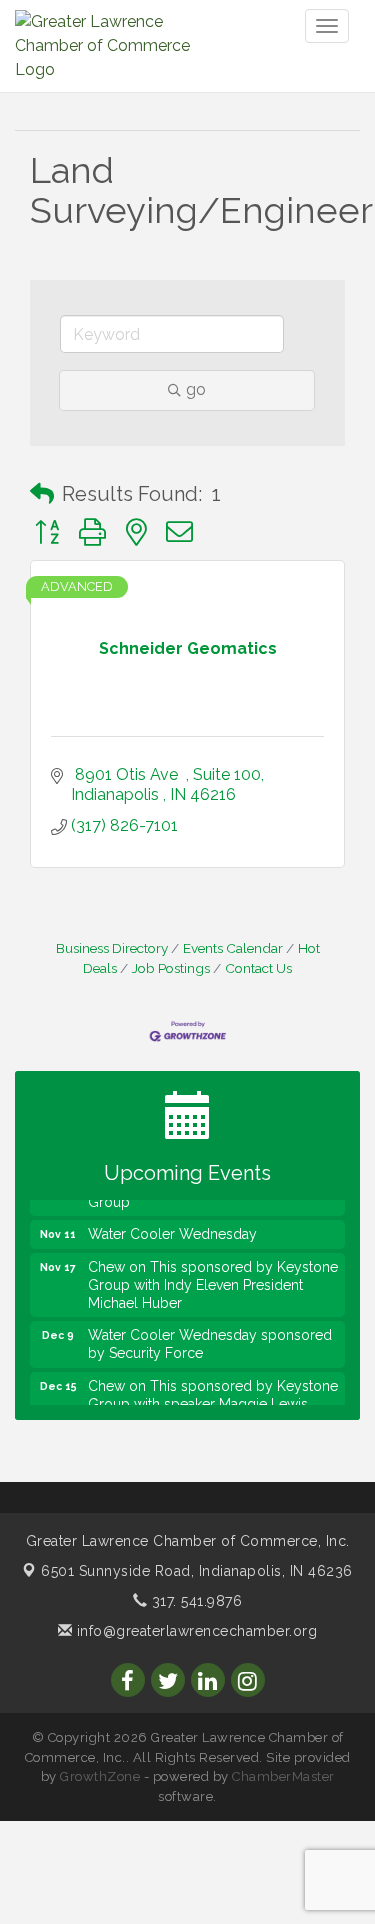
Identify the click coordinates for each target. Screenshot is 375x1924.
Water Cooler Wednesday (172, 1230)
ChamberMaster (283, 1776)
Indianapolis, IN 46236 (197, 1571)
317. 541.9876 (194, 1601)
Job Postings (171, 968)
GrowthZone (100, 1776)
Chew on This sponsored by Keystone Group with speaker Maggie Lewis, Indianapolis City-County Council (213, 1400)
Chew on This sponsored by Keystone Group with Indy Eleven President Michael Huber (213, 1281)
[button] (42, 494)
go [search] (196, 389)
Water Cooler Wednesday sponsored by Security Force (210, 1340)
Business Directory (112, 948)
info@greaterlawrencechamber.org (194, 1631)
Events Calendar (233, 948)
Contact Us (258, 968)
